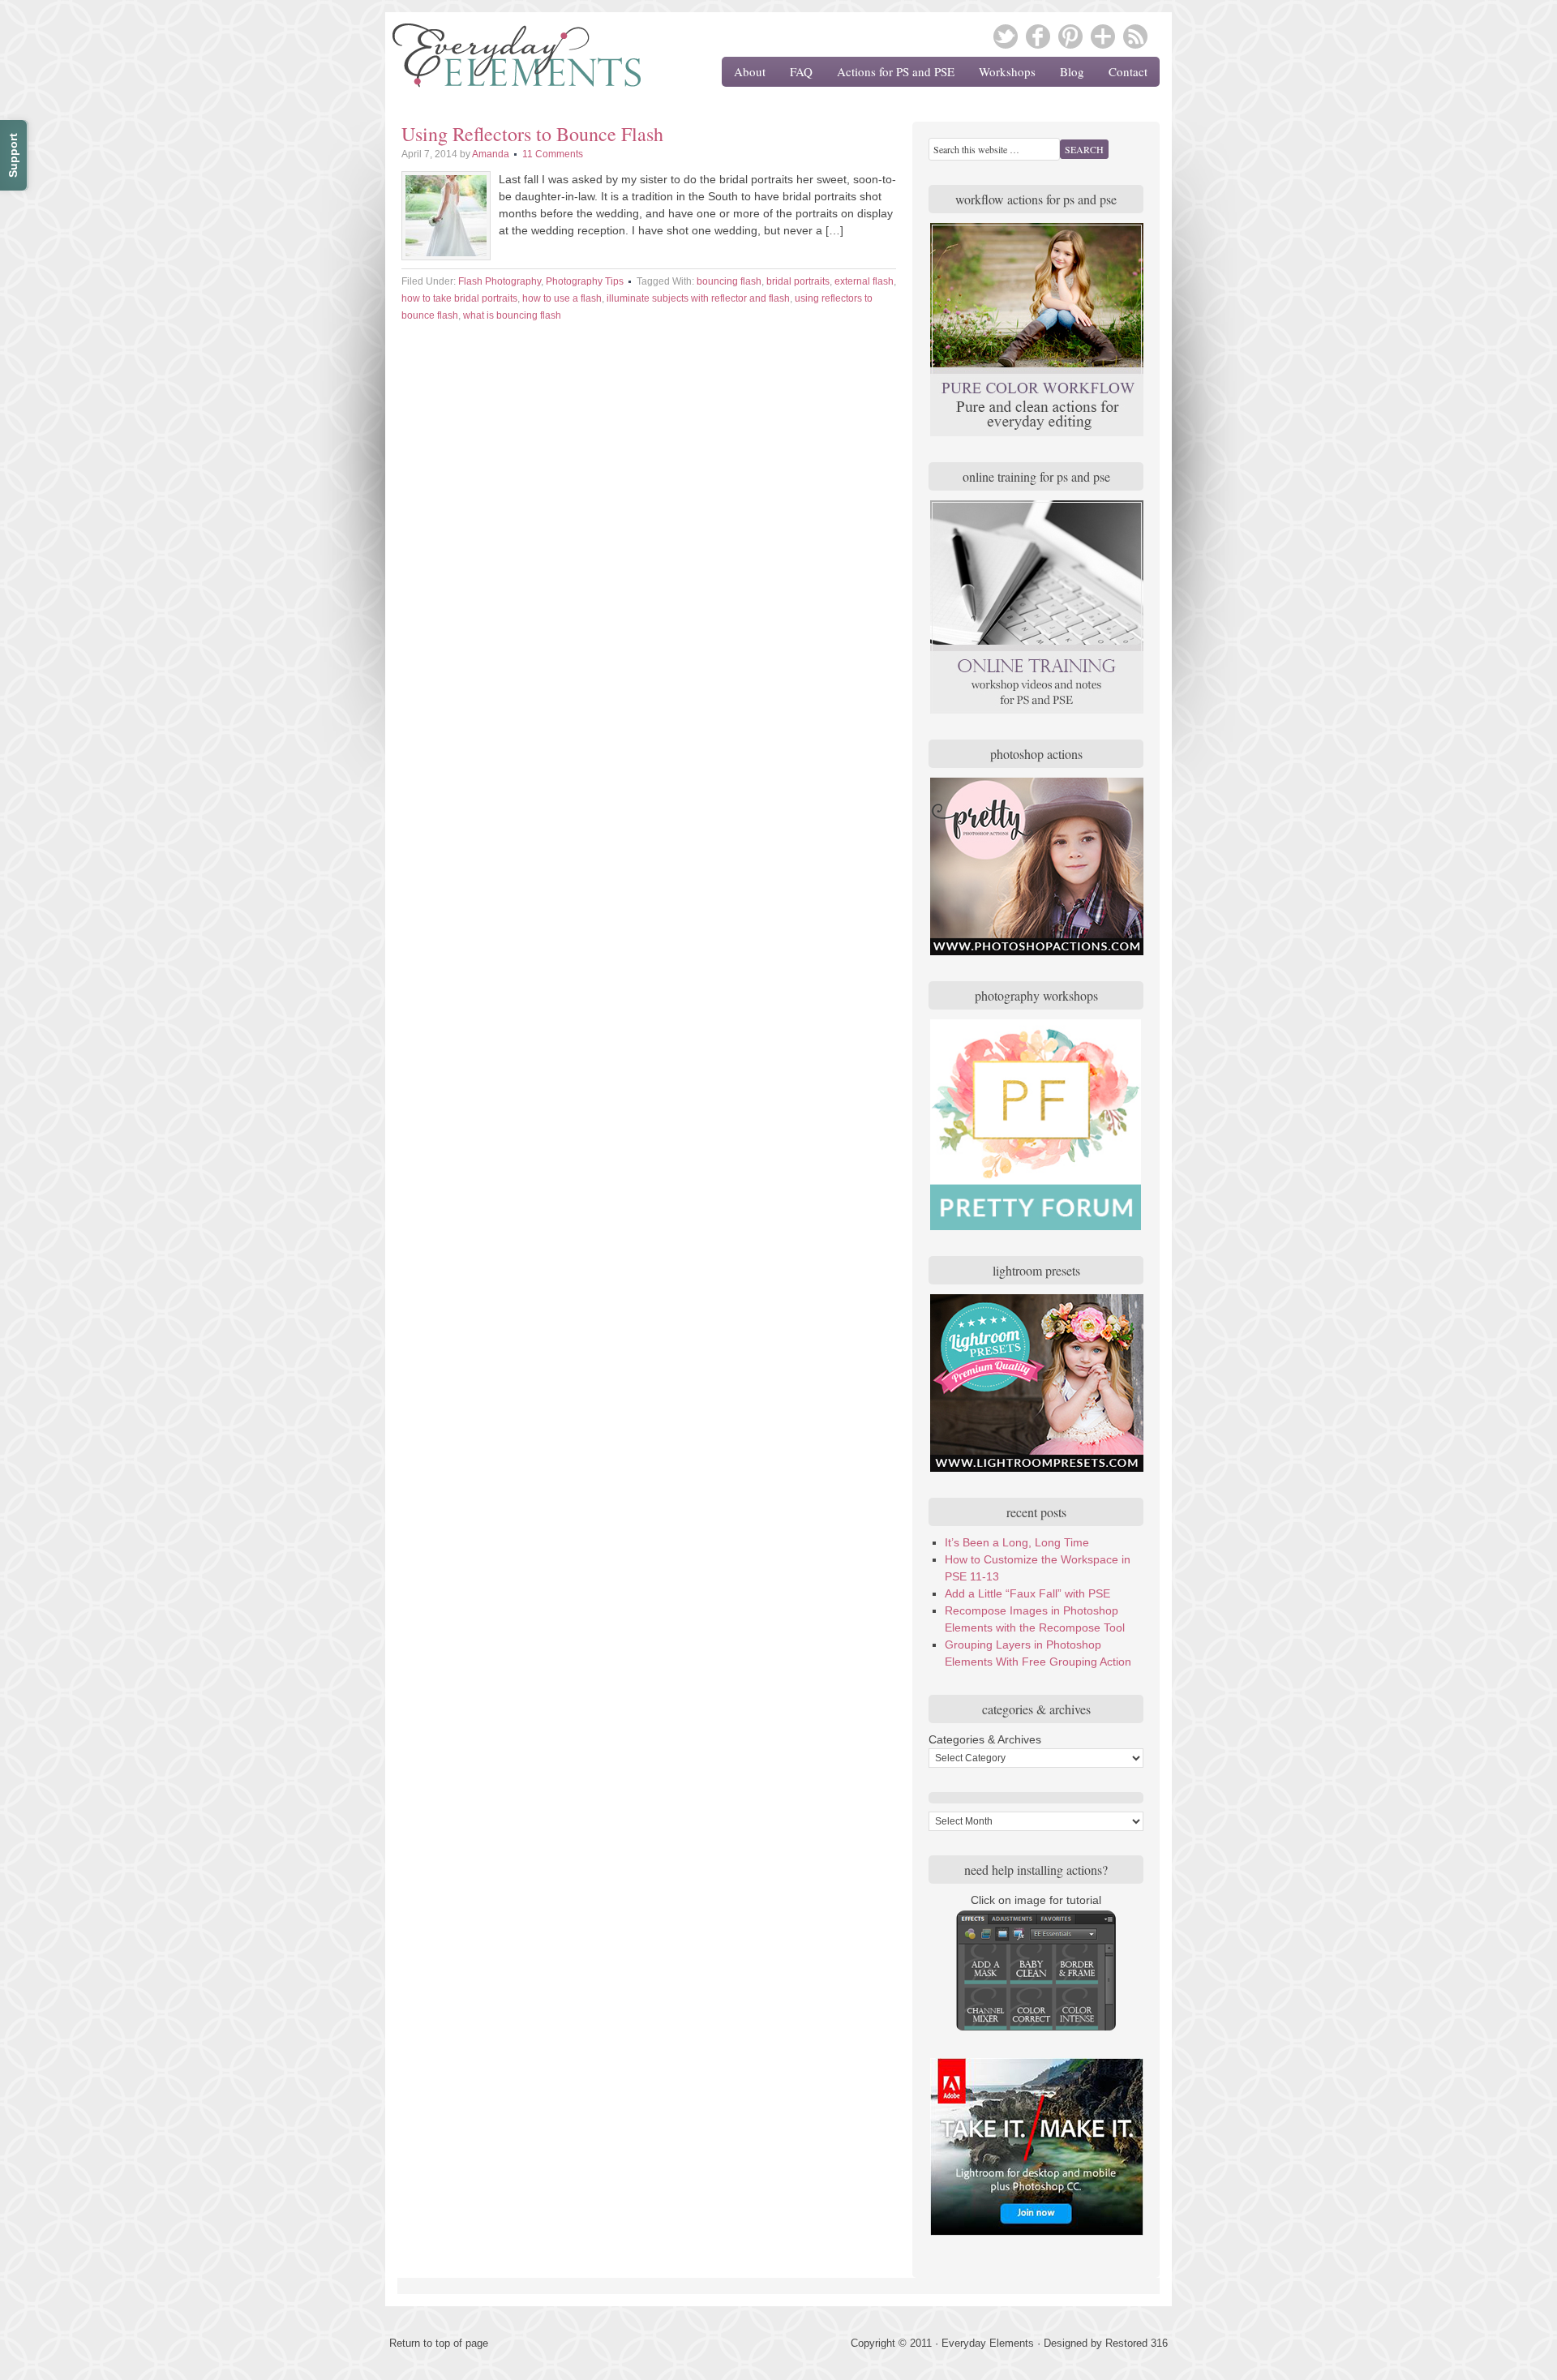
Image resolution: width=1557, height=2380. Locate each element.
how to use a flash (562, 298)
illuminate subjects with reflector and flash (698, 298)
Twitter (1006, 36)
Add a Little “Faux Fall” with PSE (1027, 1593)
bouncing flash (729, 281)
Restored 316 (1137, 2343)
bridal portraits (798, 281)
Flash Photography (500, 281)
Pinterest (1070, 36)
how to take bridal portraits (459, 298)
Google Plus (1103, 36)
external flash (864, 281)
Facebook (1038, 36)
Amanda (491, 154)
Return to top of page (439, 2343)
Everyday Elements (507, 61)
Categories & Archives (985, 1739)
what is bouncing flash (512, 315)
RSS (1135, 36)
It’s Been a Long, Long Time (1017, 1542)
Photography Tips (585, 281)
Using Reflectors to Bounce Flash (532, 134)
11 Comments (553, 154)
